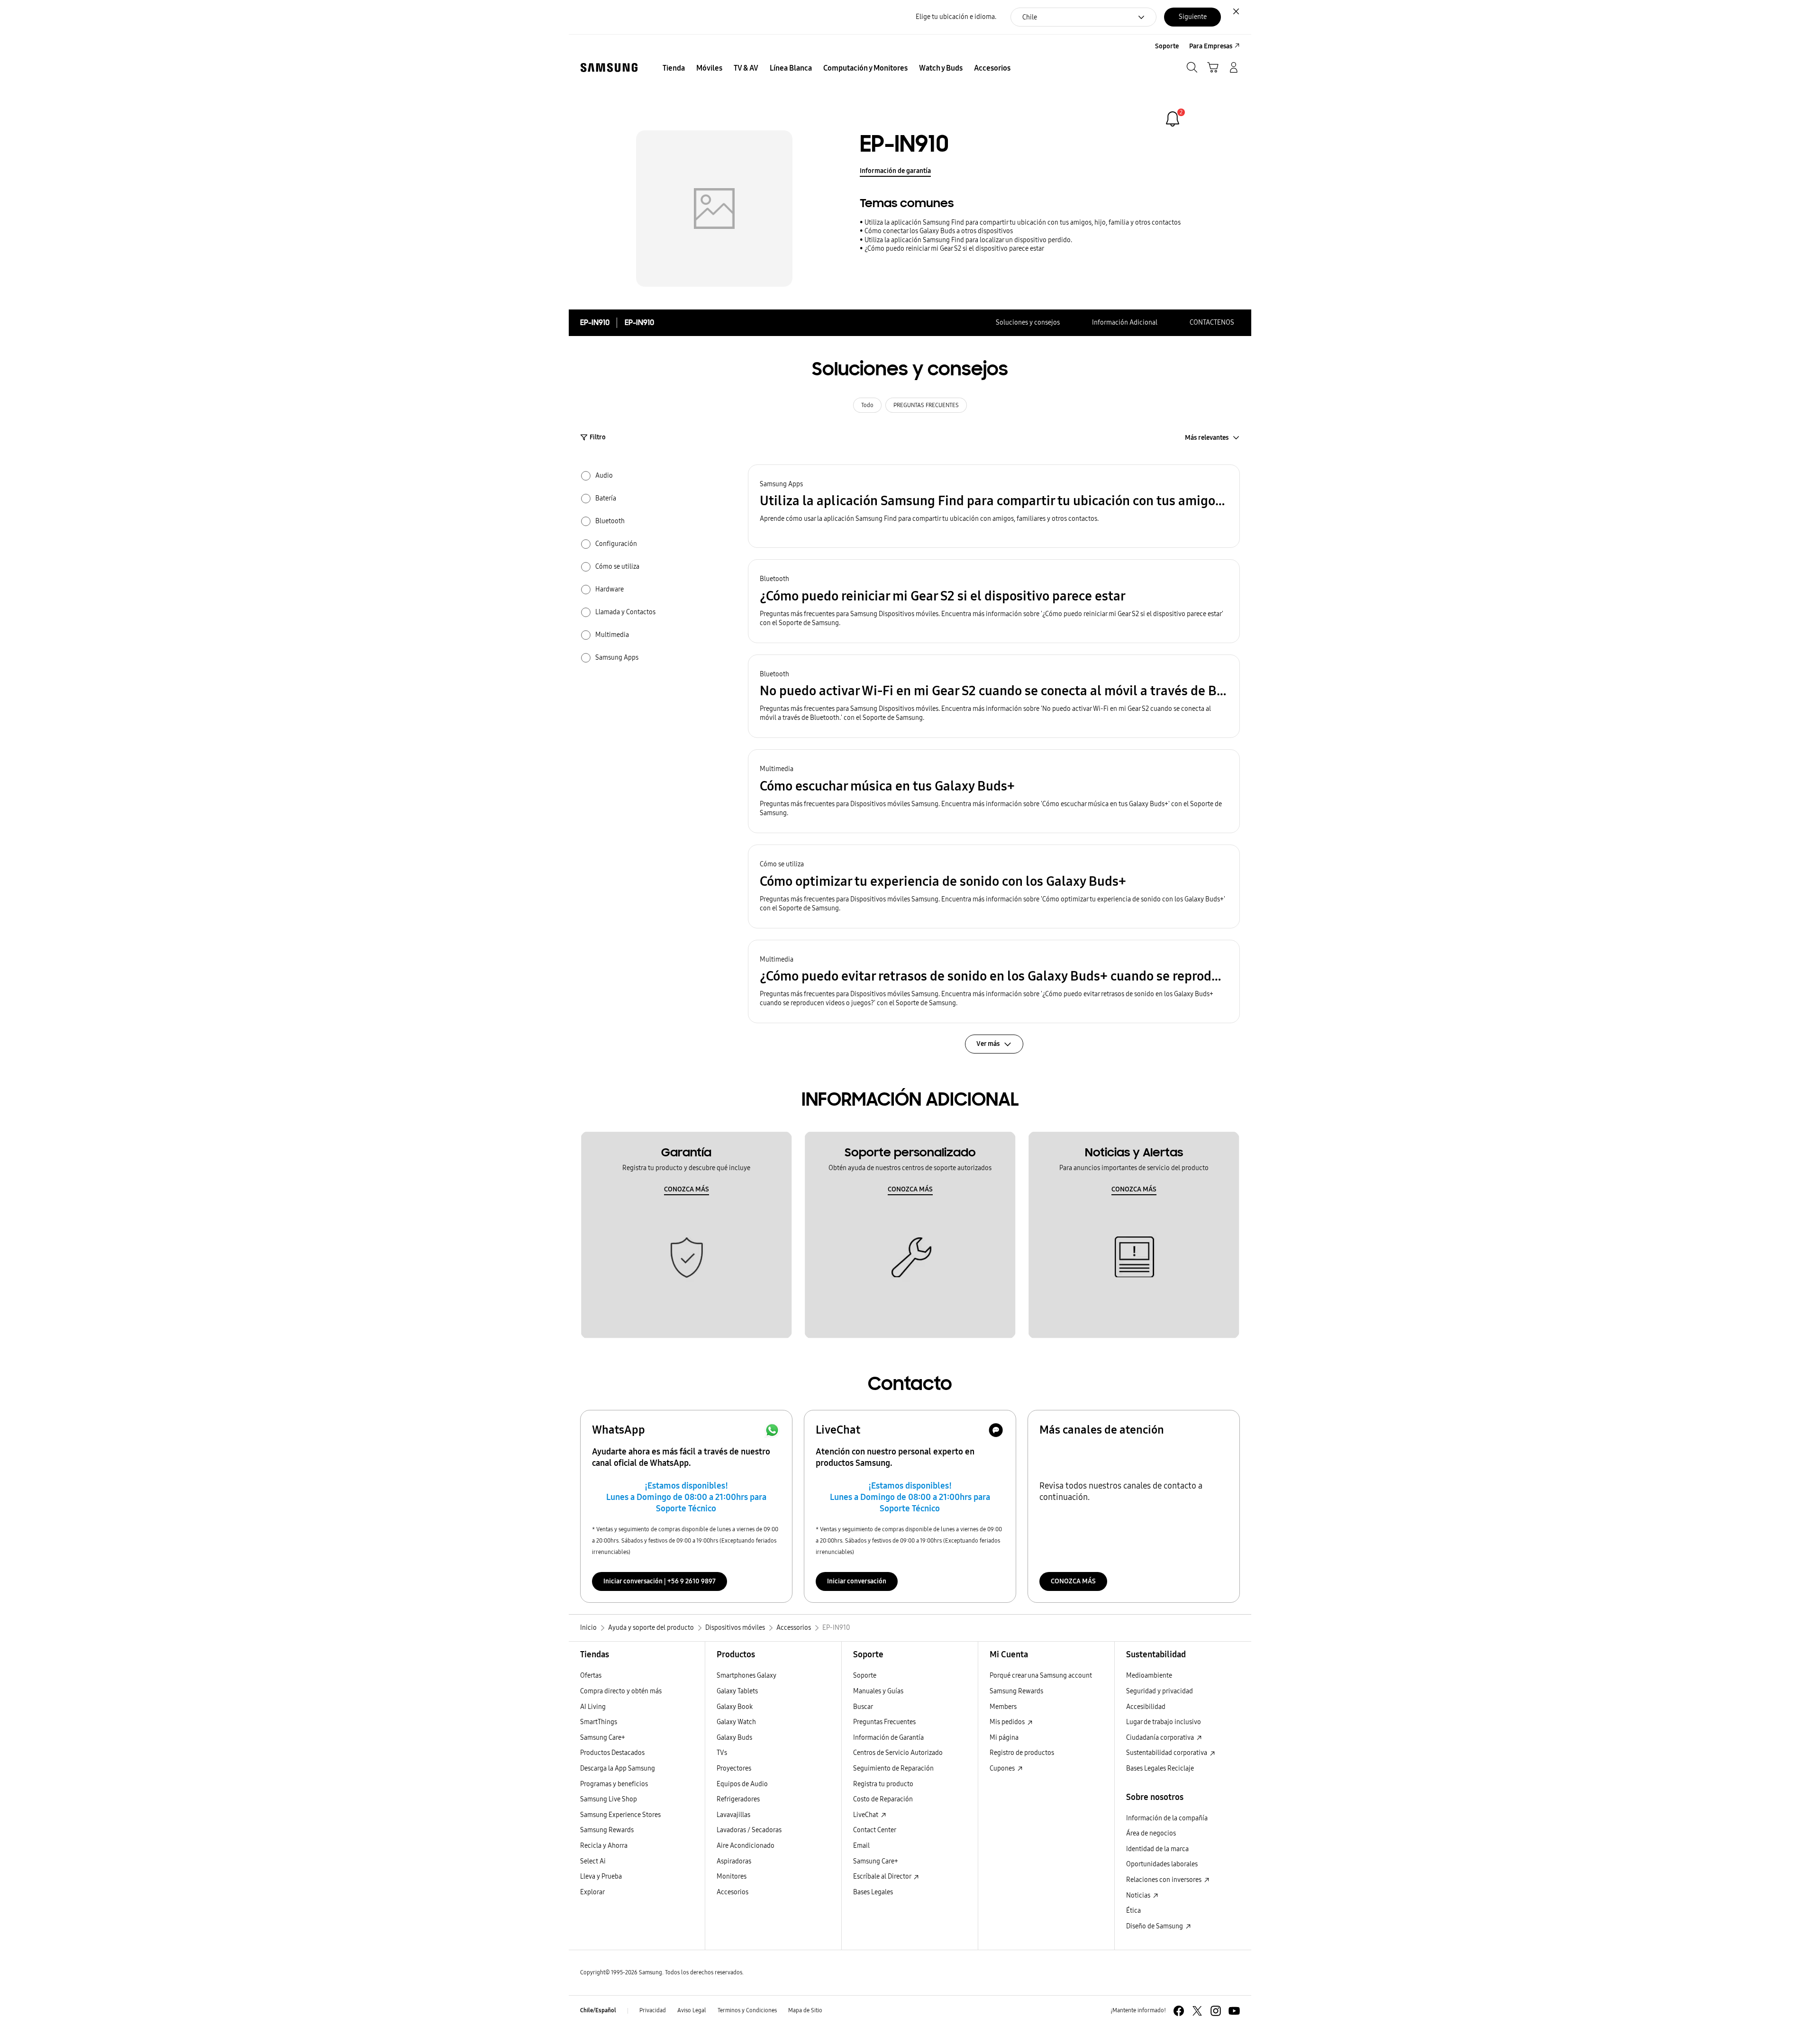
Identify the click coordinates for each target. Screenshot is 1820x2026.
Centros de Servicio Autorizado (898, 1753)
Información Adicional (1125, 323)
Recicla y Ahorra (604, 1846)
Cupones (1003, 1768)
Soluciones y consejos (1028, 323)
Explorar (592, 1892)
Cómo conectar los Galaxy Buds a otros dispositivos (939, 231)
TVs (722, 1753)
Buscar (863, 1707)
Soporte (865, 1676)
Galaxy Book (735, 1707)
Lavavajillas (733, 1815)
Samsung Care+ (603, 1738)
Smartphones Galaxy (746, 1676)
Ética (1133, 1911)
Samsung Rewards (607, 1830)
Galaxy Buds (734, 1738)
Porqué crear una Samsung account (1041, 1676)
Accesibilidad (1146, 1707)
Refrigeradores (738, 1799)
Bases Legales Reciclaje (1160, 1768)
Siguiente (1193, 17)
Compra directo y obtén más (621, 1691)
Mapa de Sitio (805, 2010)
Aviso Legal (692, 2010)
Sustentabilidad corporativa (1167, 1753)
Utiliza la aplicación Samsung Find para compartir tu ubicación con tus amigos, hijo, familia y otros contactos (1023, 223)
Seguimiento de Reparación (893, 1768)
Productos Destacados (612, 1753)
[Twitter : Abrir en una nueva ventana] (1197, 2011)
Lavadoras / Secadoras (749, 1830)
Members (1003, 1707)
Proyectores (734, 1768)
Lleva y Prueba (601, 1876)
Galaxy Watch (736, 1722)
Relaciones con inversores (1165, 1880)
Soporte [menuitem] (1167, 46)
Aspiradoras (734, 1861)
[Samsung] (609, 68)
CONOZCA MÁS (687, 1189)
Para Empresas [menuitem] (1211, 46)
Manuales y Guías (878, 1691)
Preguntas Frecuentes (884, 1722)
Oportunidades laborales (1162, 1864)
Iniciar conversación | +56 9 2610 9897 (660, 1581)
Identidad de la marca (1157, 1849)
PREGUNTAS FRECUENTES (926, 405)
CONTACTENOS (1212, 323)
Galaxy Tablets (737, 1691)
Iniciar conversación (857, 1581)
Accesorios (733, 1892)
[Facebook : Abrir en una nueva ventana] (1179, 2011)
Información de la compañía (1167, 1818)
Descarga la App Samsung (618, 1768)
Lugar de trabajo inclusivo (1164, 1722)
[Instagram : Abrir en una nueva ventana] (1216, 2011)
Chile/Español (598, 2010)
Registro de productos (1022, 1753)
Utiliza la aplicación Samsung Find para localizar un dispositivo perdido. (968, 240)
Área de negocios (1151, 1833)
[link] (1173, 119)
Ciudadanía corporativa (1161, 1738)
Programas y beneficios (614, 1784)
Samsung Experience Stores (620, 1815)
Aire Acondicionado (746, 1846)
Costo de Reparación (883, 1799)
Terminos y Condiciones (747, 2010)
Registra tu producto (883, 1784)
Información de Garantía (888, 1738)
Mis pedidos (1008, 1722)
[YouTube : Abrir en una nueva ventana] (1234, 2011)
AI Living (593, 1707)
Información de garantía (895, 171)
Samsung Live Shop (609, 1799)
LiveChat (866, 1815)
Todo (867, 405)
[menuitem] (674, 68)
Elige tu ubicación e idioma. (956, 17)
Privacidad (653, 2010)
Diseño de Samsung (1155, 1926)
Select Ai (593, 1861)
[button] (994, 506)
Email (861, 1846)
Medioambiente (1149, 1676)
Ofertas (591, 1676)
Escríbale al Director (883, 1876)
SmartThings (599, 1722)
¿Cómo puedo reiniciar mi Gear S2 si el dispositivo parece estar (954, 249)
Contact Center (875, 1830)
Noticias (1139, 1895)
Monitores (732, 1876)
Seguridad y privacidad (1160, 1691)
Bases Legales (873, 1892)
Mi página (1004, 1738)
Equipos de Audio (742, 1784)
